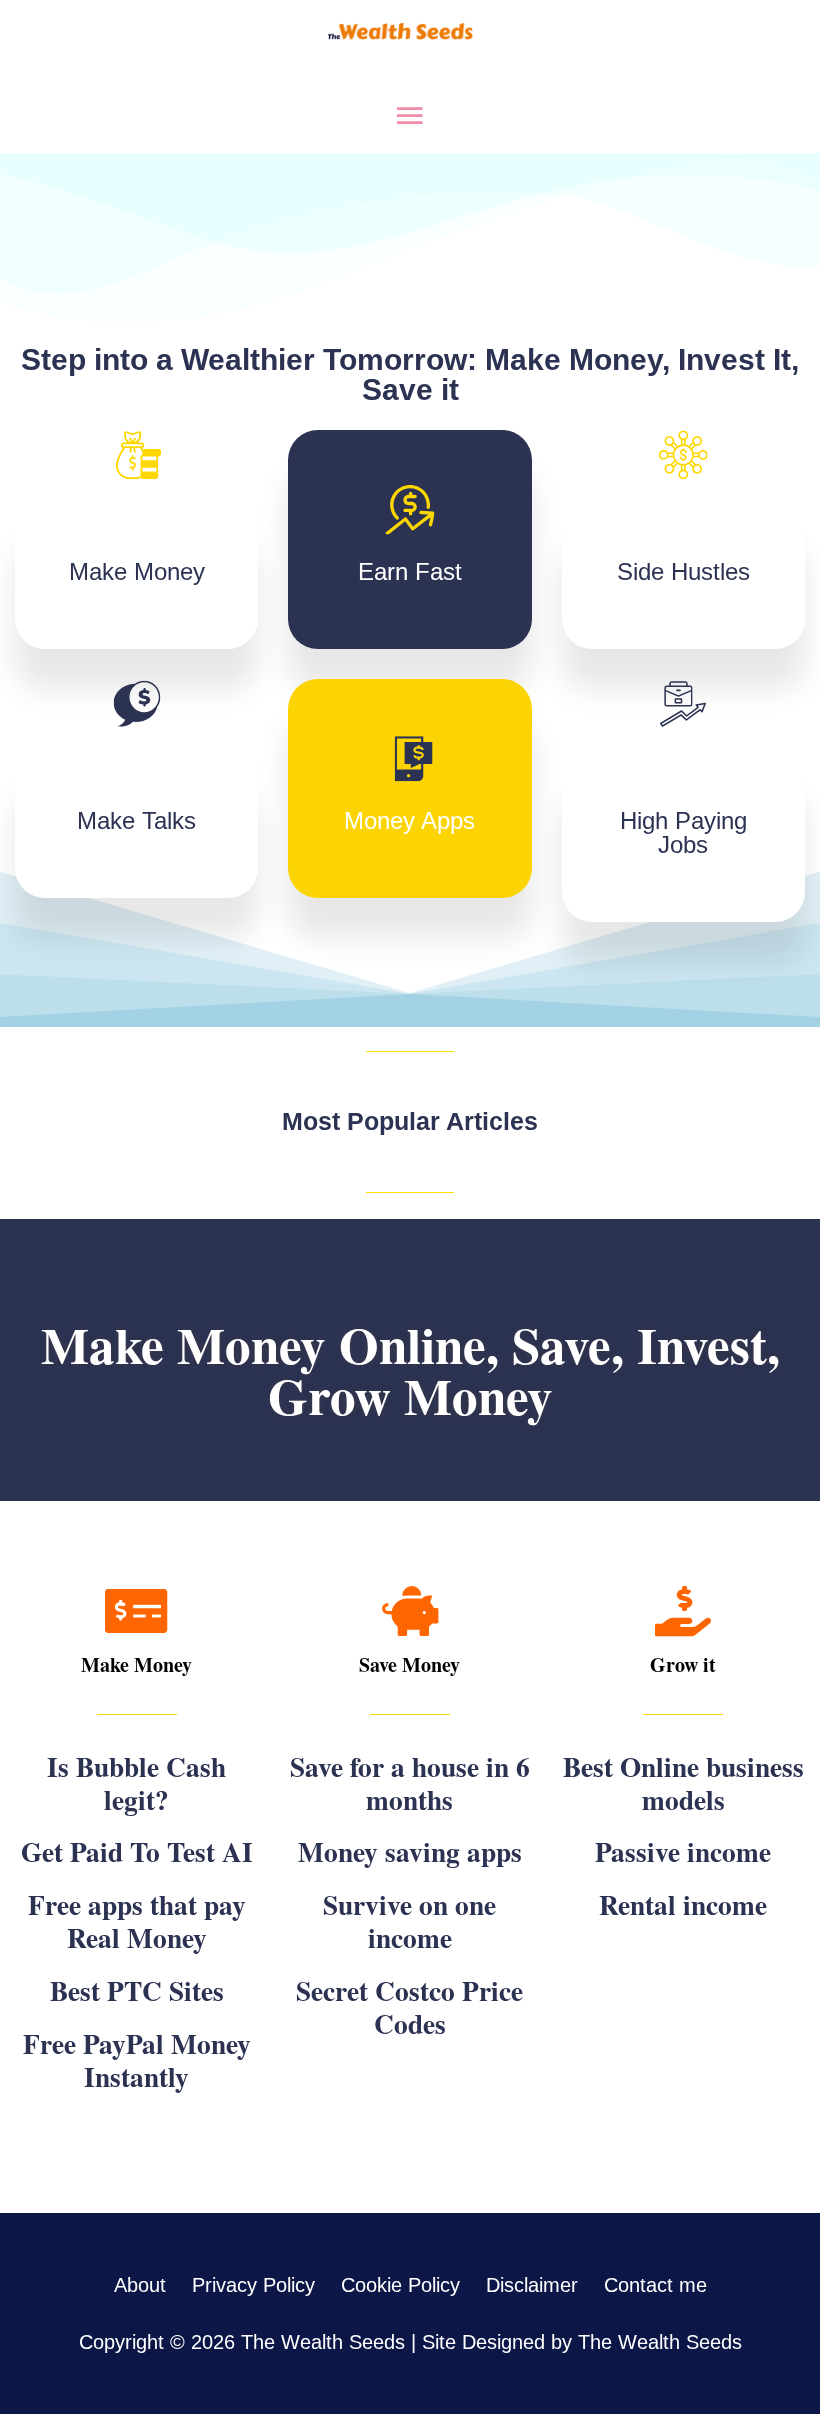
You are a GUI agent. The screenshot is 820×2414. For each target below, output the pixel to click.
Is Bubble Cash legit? (136, 1782)
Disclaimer (532, 2285)
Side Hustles (683, 571)
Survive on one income (409, 1920)
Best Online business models (683, 1782)
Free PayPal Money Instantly (137, 2059)
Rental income (683, 1904)
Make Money (137, 571)
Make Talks (136, 820)
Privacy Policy (253, 2285)
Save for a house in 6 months (410, 1782)
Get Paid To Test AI (137, 1851)
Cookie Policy (400, 2285)
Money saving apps (410, 1851)
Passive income (683, 1851)
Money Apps (409, 820)
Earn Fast (410, 571)
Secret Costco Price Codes (409, 2006)
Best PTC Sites (137, 1990)
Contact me (655, 2285)
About (140, 2285)
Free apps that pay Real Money (137, 1920)
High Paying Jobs (683, 832)
